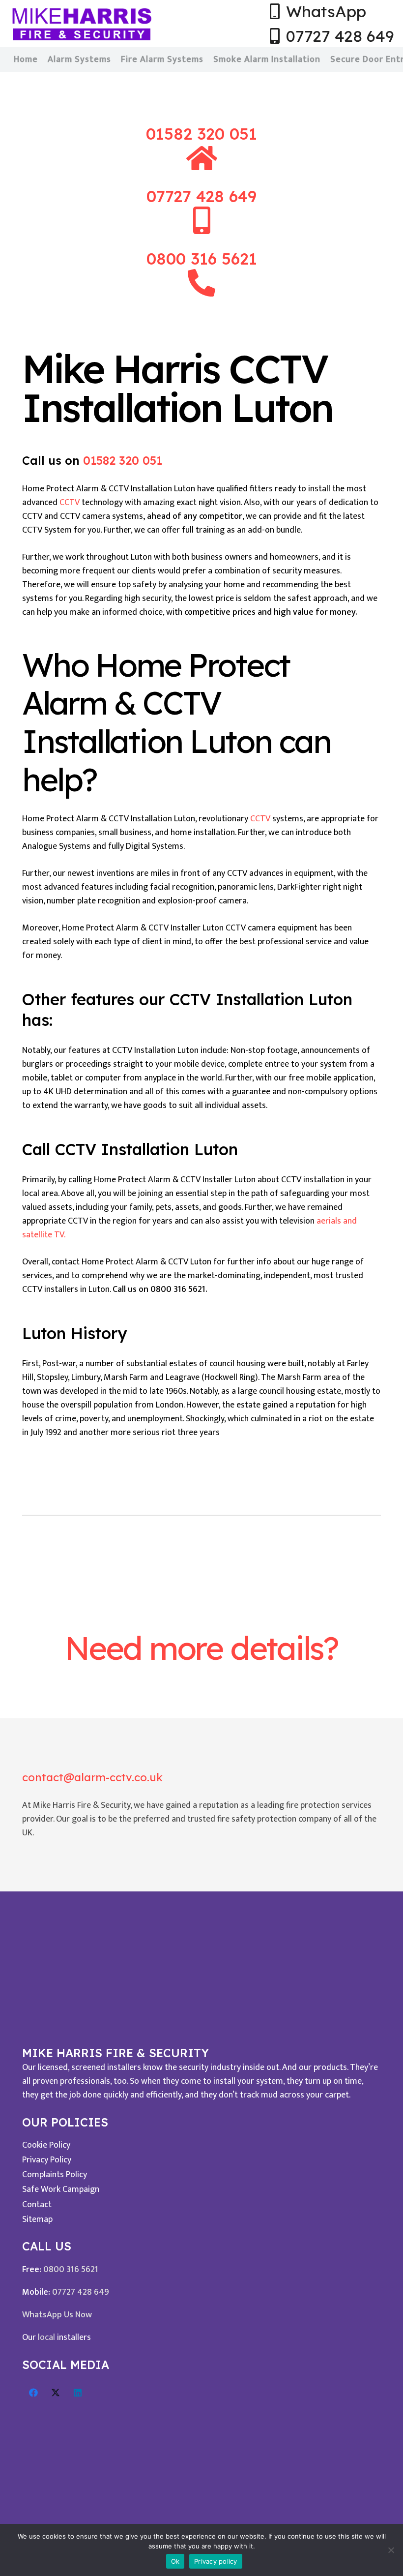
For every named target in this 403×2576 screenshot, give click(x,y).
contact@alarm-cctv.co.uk (92, 1777)
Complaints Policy (55, 2175)
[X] (55, 2393)
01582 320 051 (201, 134)
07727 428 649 (81, 2292)
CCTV (70, 503)
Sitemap (37, 2219)
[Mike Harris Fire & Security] (82, 24)
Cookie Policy (46, 2145)
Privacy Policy (47, 2160)
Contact (37, 2205)
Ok (175, 2561)
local (46, 2337)
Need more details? (201, 1648)
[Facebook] (33, 2393)
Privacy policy (216, 2561)
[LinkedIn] (77, 2393)
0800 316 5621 (71, 2270)
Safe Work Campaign (61, 2189)
